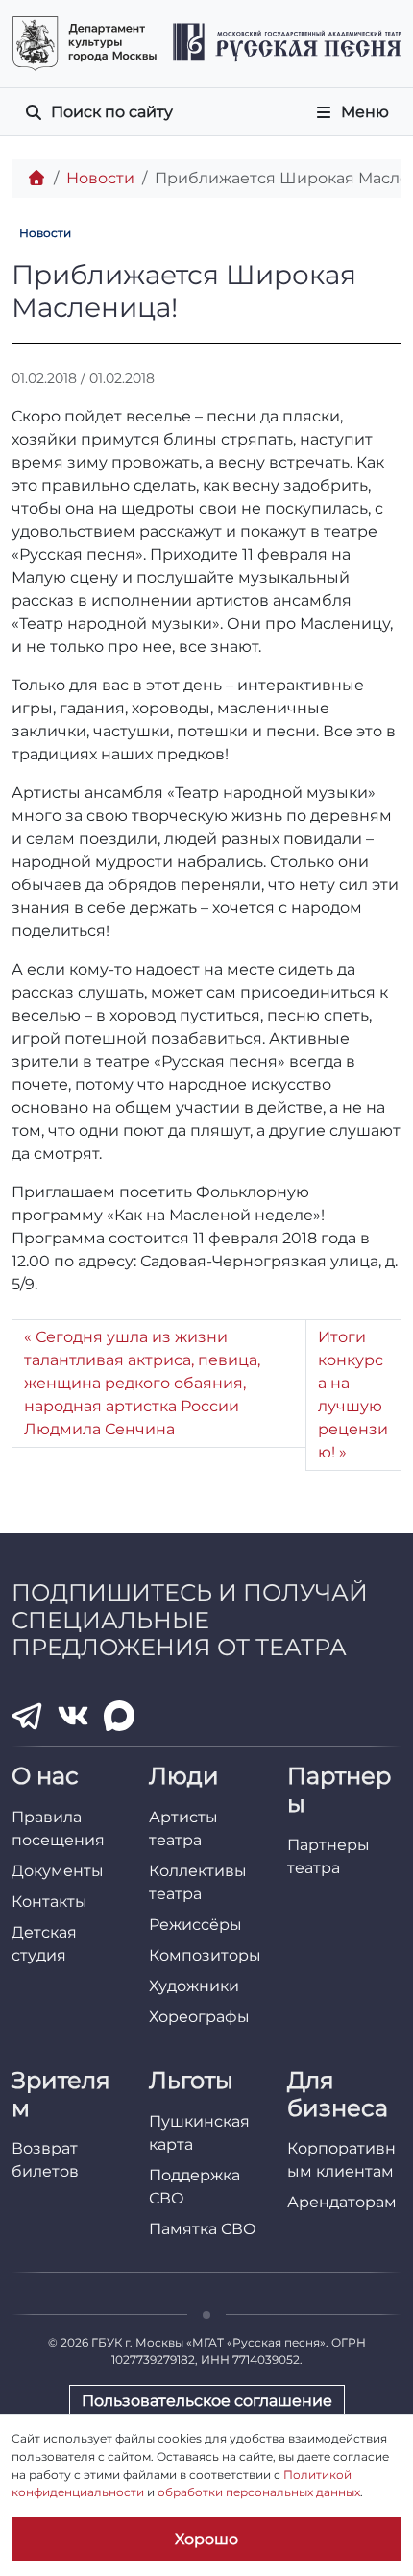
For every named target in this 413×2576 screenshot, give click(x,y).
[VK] (73, 1716)
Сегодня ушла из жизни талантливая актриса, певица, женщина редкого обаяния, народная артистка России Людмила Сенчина (142, 1383)
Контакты (49, 1902)
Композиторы (205, 1955)
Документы (58, 1871)
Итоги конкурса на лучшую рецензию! (353, 1395)
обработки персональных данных (259, 2492)
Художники (194, 1986)
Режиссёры (195, 1925)
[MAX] (119, 1716)
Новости (100, 178)
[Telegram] (27, 1716)
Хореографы (199, 2017)
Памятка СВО (203, 2229)
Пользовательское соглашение (207, 2401)
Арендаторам (342, 2202)
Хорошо (206, 2539)
